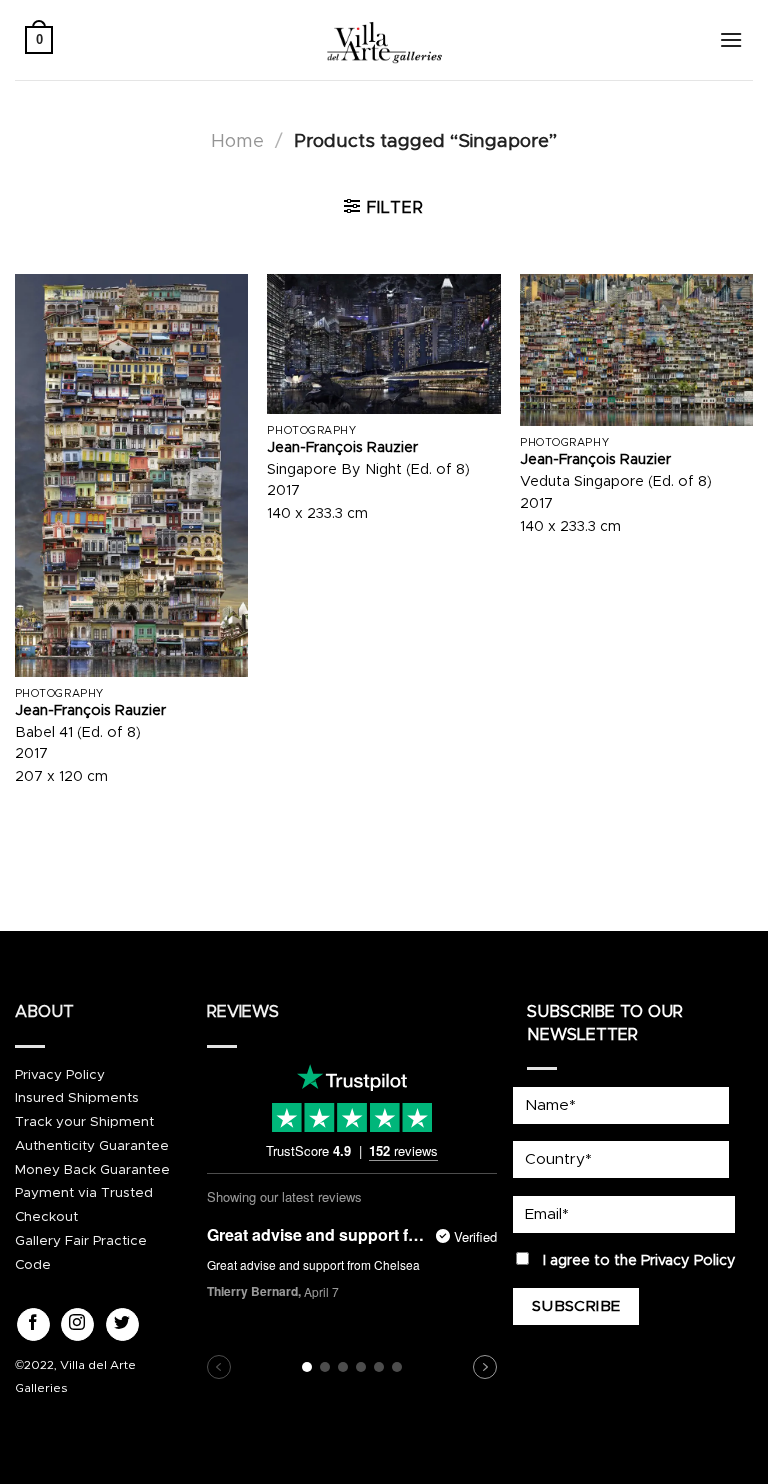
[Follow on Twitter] (122, 1325)
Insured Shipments (77, 1098)
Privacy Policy (60, 1075)
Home (237, 141)
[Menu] (731, 39)
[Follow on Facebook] (33, 1325)
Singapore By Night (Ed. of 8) (368, 470)
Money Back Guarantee (92, 1170)
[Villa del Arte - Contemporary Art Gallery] (384, 40)
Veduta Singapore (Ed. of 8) (616, 482)
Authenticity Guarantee (92, 1146)
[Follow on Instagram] (77, 1325)
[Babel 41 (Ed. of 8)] (131, 475)
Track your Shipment (84, 1122)
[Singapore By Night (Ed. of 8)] (383, 344)
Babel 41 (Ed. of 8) (78, 733)
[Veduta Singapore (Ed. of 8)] (636, 350)
